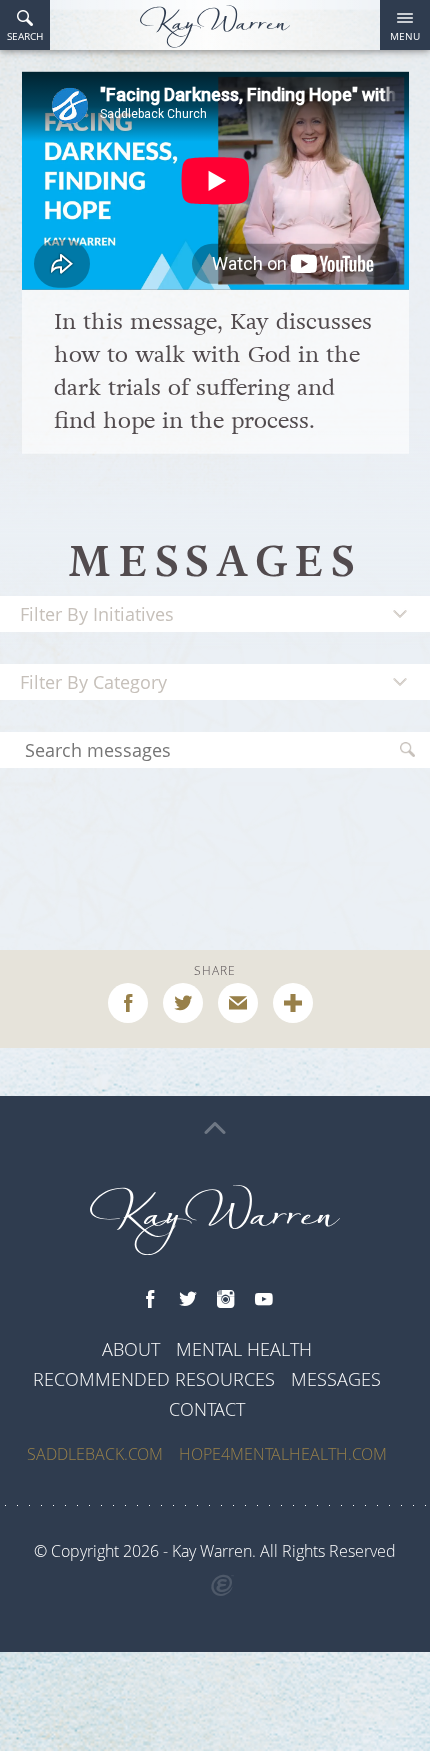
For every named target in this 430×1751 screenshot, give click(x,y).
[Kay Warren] (215, 26)
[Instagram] (226, 1300)
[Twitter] (188, 1300)
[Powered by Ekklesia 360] (222, 1586)
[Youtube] (264, 1300)
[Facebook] (150, 1300)
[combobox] (215, 614)
